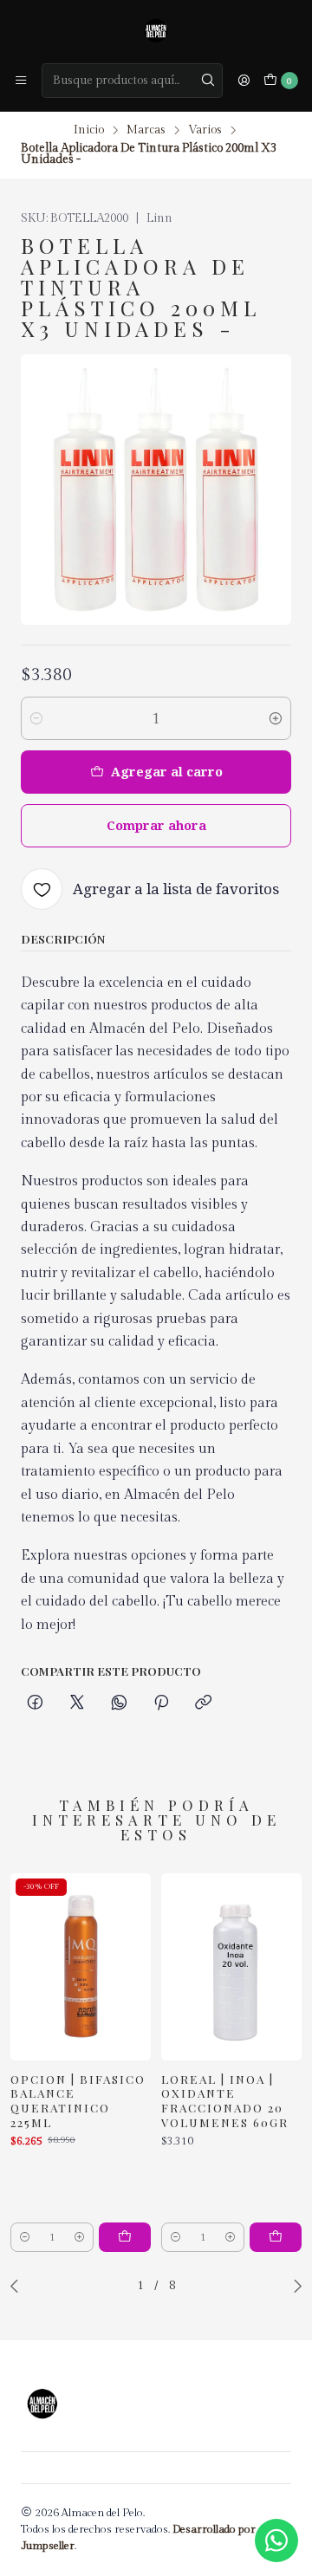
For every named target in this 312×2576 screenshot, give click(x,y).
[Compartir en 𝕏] (77, 1703)
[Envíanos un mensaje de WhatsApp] (276, 2540)
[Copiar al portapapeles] (203, 1703)
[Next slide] (294, 2286)
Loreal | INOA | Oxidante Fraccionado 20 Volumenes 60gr (225, 2100)
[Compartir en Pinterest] (161, 1703)
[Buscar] (208, 81)
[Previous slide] (18, 2286)
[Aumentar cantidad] (276, 718)
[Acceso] (244, 81)
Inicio (89, 131)
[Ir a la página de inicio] (156, 30)
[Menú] (21, 81)
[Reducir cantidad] (36, 718)
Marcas (146, 131)
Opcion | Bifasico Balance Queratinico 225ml (78, 2100)
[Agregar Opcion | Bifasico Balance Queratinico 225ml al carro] (125, 2237)
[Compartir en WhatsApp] (119, 1703)
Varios (205, 131)
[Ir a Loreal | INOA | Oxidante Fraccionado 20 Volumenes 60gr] (231, 1967)
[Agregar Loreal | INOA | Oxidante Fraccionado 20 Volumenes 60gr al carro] (276, 2237)
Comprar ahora (156, 826)
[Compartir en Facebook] (35, 1703)
